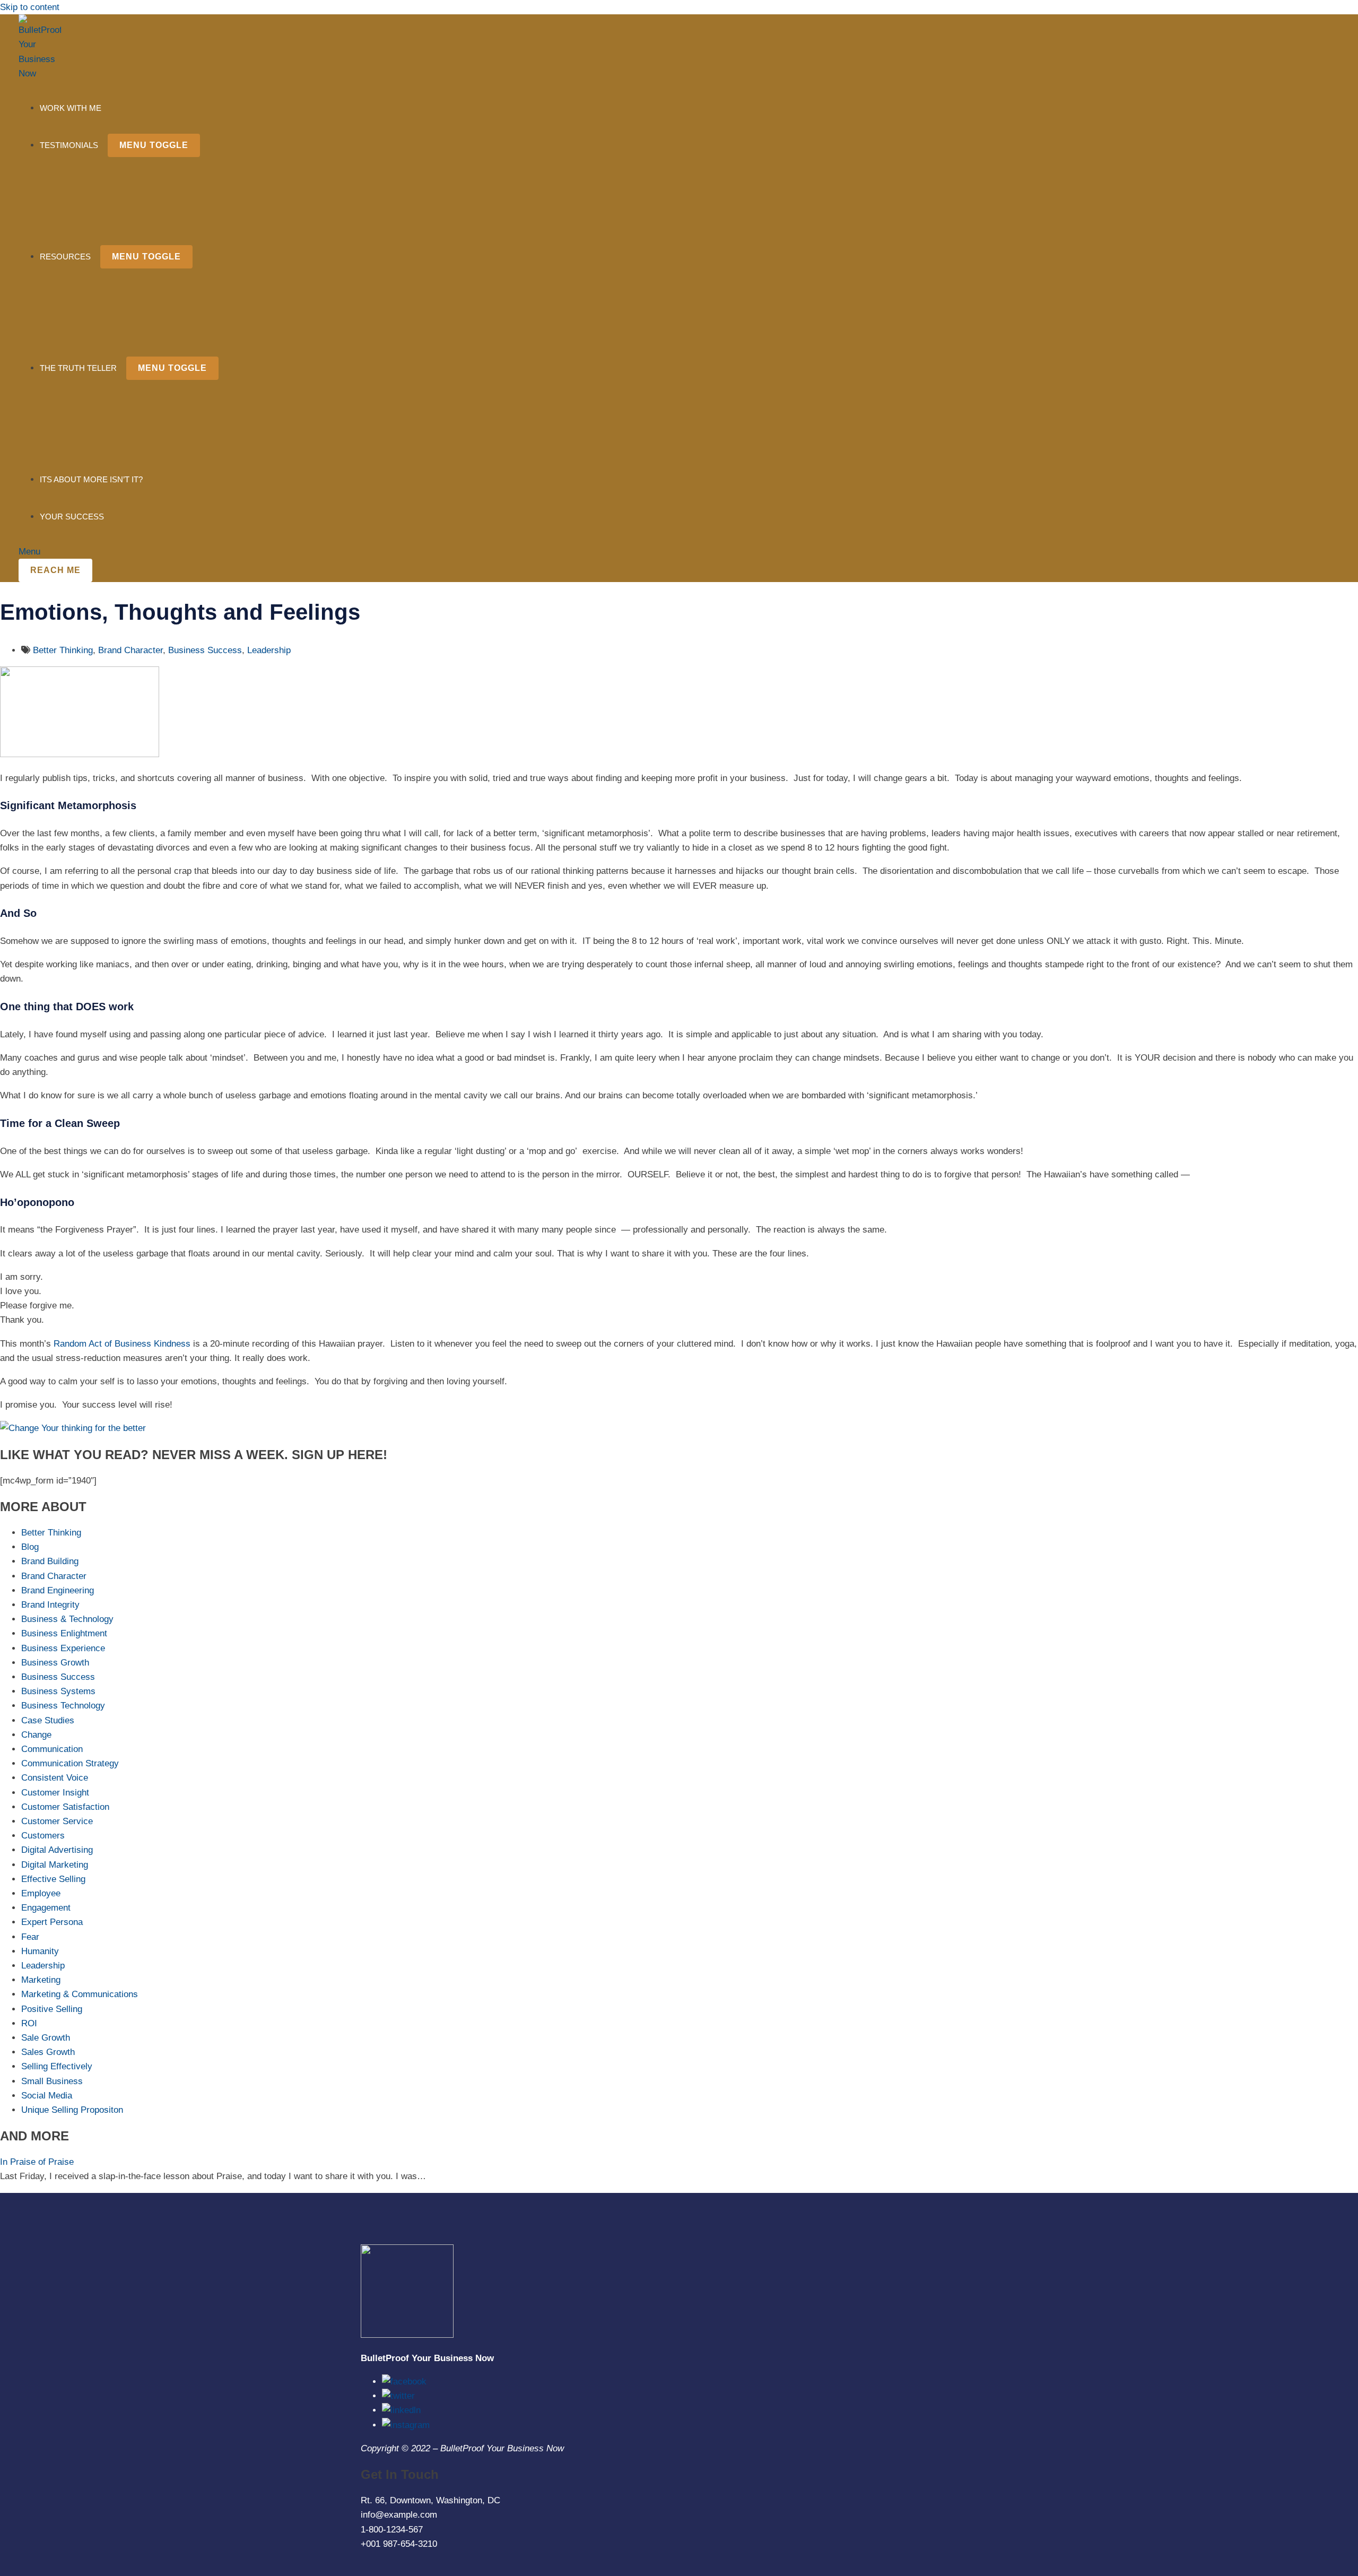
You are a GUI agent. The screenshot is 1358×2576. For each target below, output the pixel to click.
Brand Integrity (50, 1605)
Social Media (47, 2096)
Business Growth (55, 1663)
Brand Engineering (58, 1590)
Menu (29, 552)
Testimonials (69, 145)
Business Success (205, 650)
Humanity (40, 1951)
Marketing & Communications (80, 1994)
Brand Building (50, 1561)
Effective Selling (53, 1879)
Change (36, 1735)
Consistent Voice (55, 1778)
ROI (29, 2023)
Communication (52, 1749)
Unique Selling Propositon (72, 2110)
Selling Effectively (57, 2066)
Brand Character (130, 650)
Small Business (52, 2081)
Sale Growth (46, 2038)
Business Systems (58, 1691)
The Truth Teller (78, 368)
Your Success (72, 517)
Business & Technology (67, 1619)
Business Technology (63, 1706)
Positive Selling (52, 2009)
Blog (30, 1547)
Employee (41, 1893)
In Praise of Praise (37, 2162)
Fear (30, 1937)
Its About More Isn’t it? (91, 479)
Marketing (41, 1980)
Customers (43, 1836)
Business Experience (63, 1648)
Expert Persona (52, 1922)
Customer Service (57, 1821)
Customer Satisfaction (65, 1807)
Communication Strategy (70, 1763)
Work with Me (71, 108)
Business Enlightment (64, 1633)
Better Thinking (63, 650)
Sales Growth (48, 2052)
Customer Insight (55, 1793)
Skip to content (30, 7)
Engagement (46, 1908)
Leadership (269, 650)
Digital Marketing (55, 1865)
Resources (65, 257)
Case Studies (48, 1720)
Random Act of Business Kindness (122, 1344)
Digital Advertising (57, 1850)
